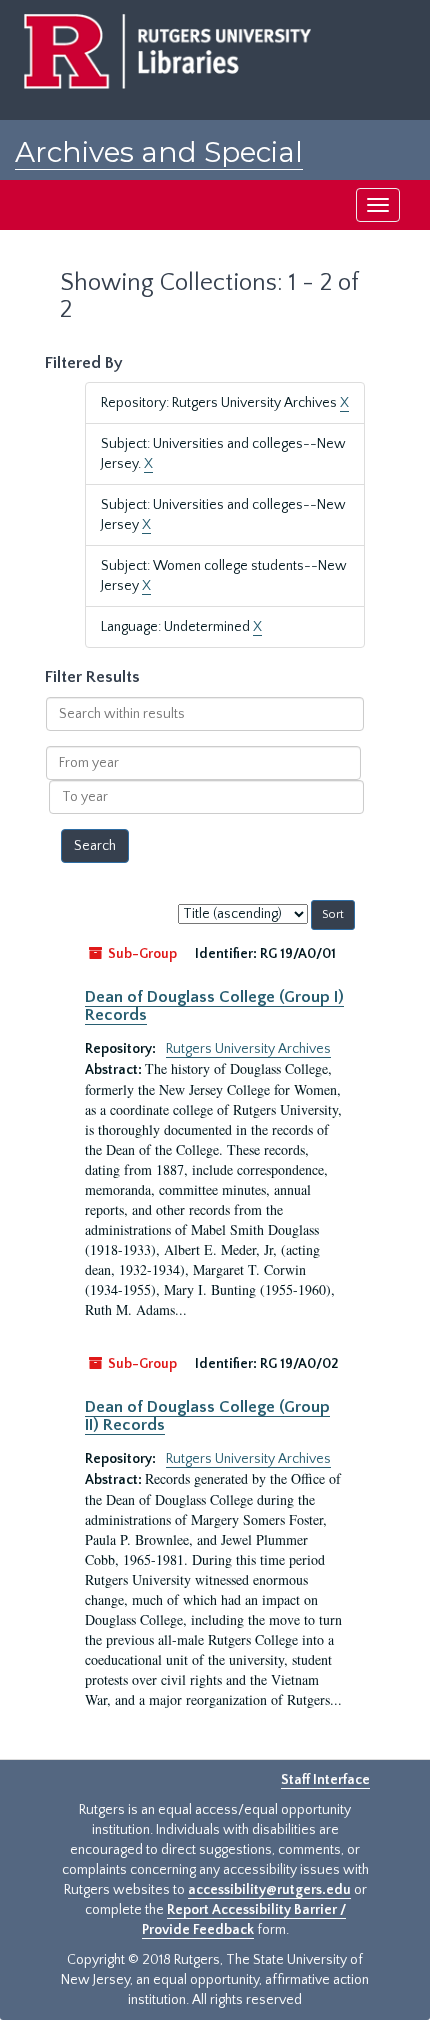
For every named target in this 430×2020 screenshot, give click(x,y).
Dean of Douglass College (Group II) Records (207, 1416)
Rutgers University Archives (248, 1049)
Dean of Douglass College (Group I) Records (214, 1006)
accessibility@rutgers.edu (269, 1890)
